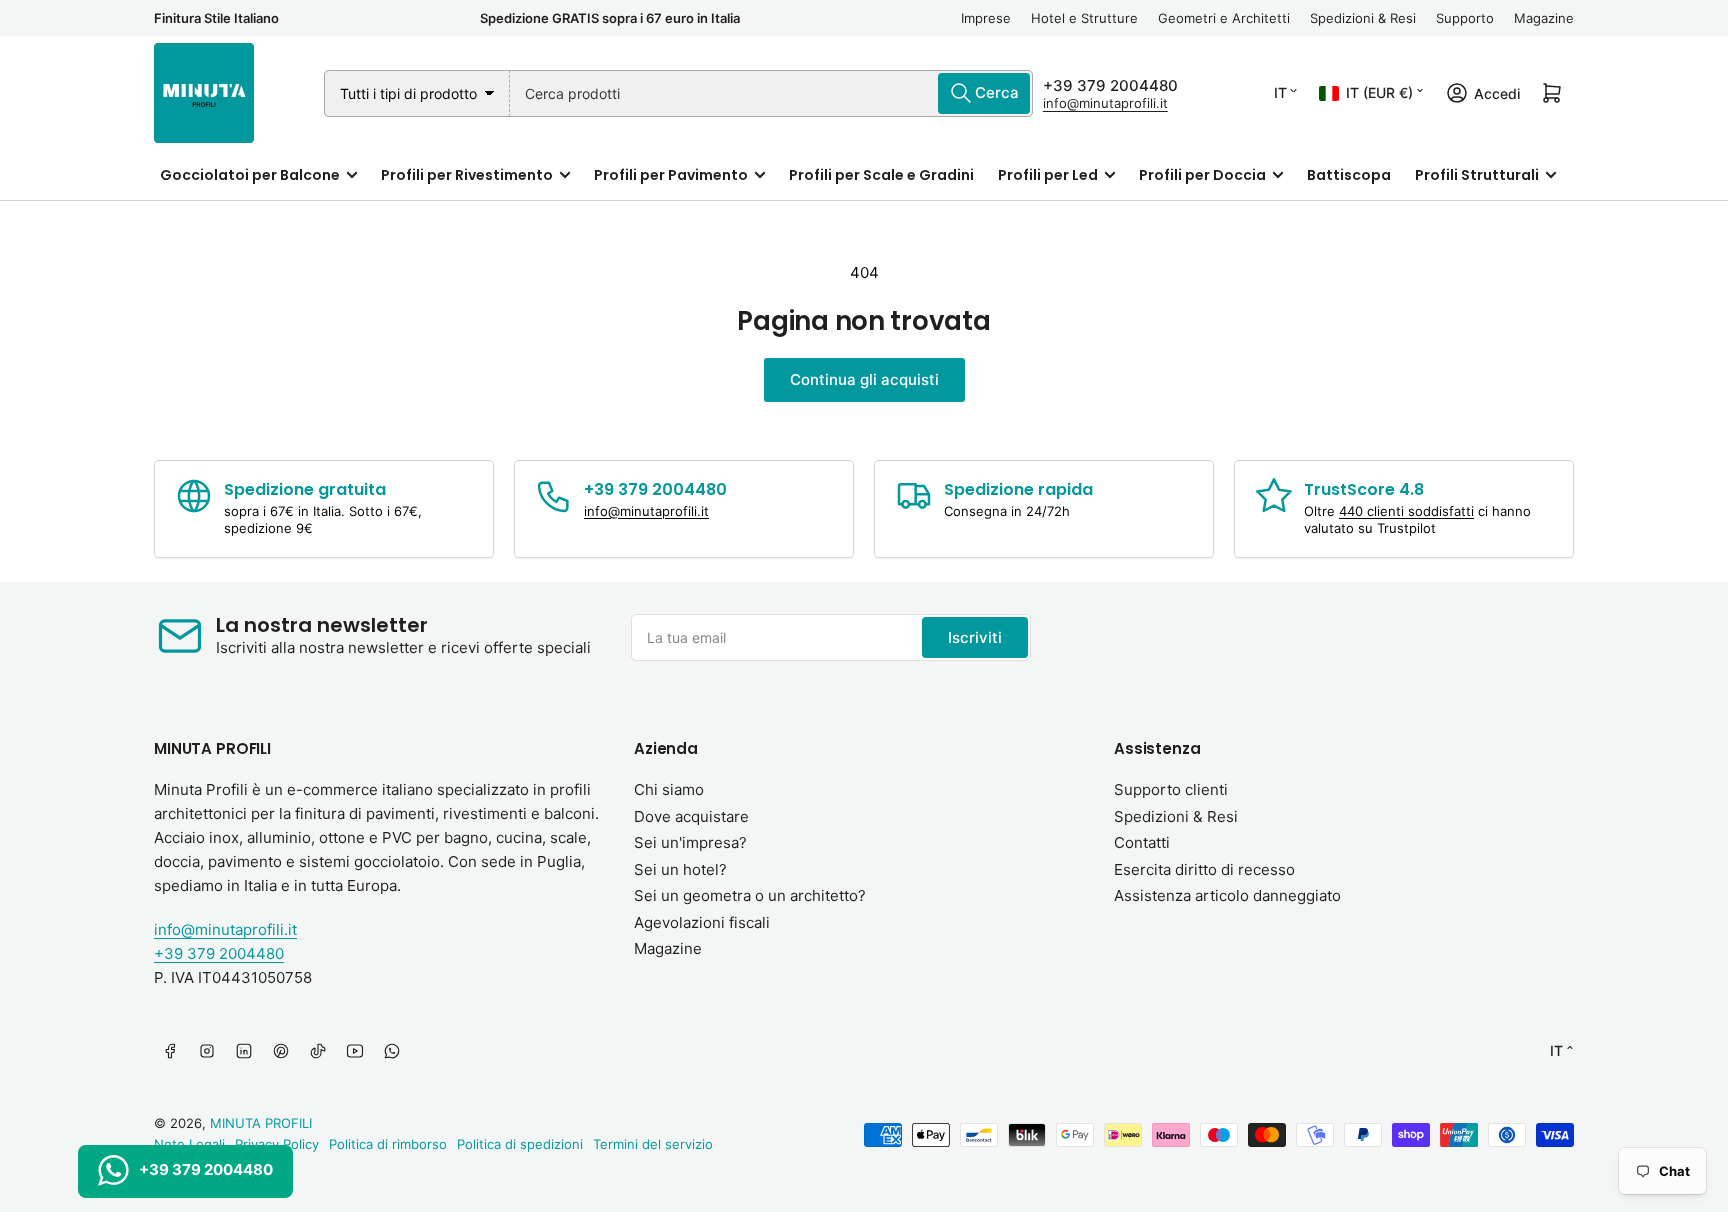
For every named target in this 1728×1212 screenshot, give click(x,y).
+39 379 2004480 (1110, 85)
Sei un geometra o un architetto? (750, 895)
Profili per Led (1048, 175)
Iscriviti (975, 637)
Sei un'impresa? (690, 842)
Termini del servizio (653, 1144)
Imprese (986, 18)
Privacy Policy (277, 1144)
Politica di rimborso (388, 1144)
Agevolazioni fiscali (702, 922)
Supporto (1465, 18)
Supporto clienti (1171, 789)
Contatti (1142, 842)
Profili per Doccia (1202, 175)
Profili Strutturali (1477, 175)
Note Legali (189, 1144)
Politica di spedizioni (520, 1144)
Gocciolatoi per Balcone (250, 175)
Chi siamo (669, 789)
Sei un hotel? (680, 869)
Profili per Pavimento (671, 175)
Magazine (1544, 18)
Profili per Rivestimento (467, 175)
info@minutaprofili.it (1105, 103)
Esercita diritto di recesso (1204, 869)
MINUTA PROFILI (261, 1123)
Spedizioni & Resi (1363, 18)
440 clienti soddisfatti (1406, 511)
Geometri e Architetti (1224, 18)
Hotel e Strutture (1084, 18)
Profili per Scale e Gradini (881, 175)
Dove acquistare (691, 816)
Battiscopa (1349, 175)
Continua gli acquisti (864, 379)
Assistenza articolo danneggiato (1227, 895)
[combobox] (771, 93)
